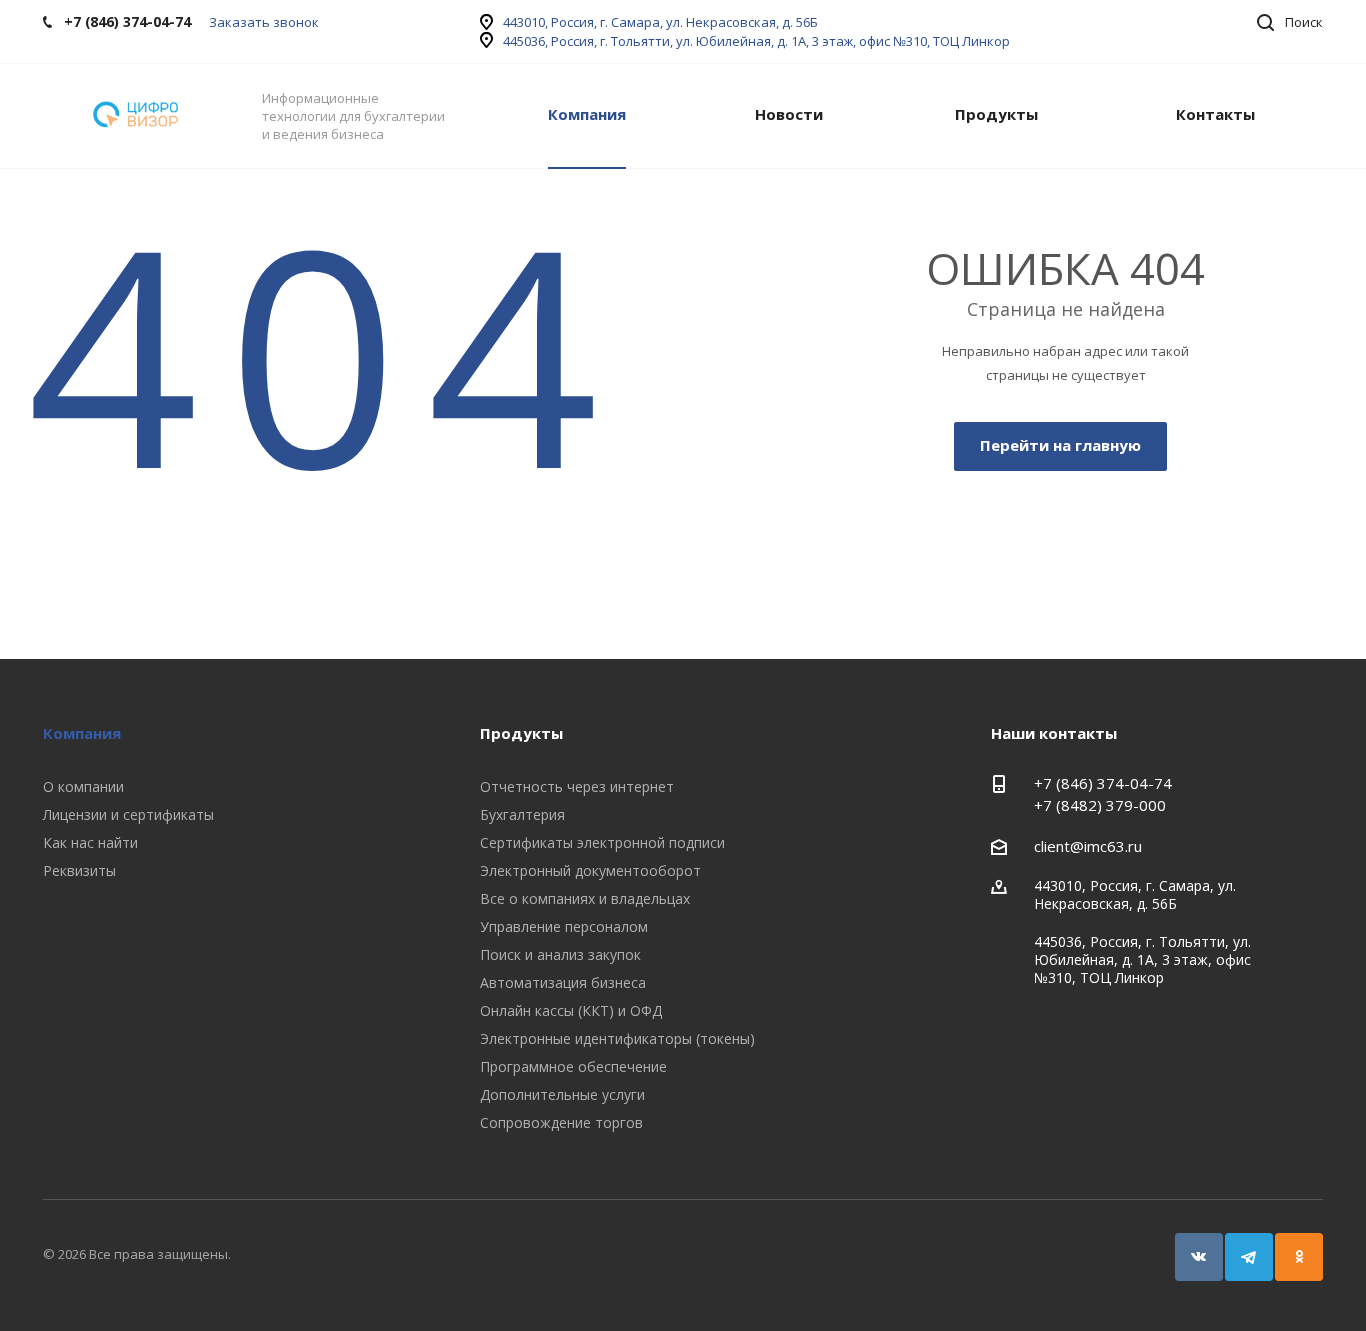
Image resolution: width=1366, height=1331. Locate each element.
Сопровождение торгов (561, 1122)
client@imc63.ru (1088, 846)
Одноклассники (1299, 1257)
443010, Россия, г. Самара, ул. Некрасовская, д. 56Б (660, 22)
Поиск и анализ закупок (560, 954)
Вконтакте (1199, 1257)
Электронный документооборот (590, 870)
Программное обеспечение (573, 1066)
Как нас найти (90, 842)
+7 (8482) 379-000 (1100, 805)
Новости (789, 114)
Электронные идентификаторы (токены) (617, 1038)
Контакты (1215, 114)
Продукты (996, 114)
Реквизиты (79, 870)
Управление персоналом (564, 926)
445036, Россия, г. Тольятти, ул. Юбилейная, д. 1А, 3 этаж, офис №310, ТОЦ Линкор (756, 41)
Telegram (1249, 1257)
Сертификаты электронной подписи (602, 842)
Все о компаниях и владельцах (585, 898)
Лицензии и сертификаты (128, 814)
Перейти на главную (1060, 445)
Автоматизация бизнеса (563, 982)
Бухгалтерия (522, 814)
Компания (587, 114)
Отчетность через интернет (577, 786)
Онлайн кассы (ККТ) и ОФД (571, 1010)
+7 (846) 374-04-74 (1103, 783)
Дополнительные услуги (562, 1094)
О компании (83, 786)
